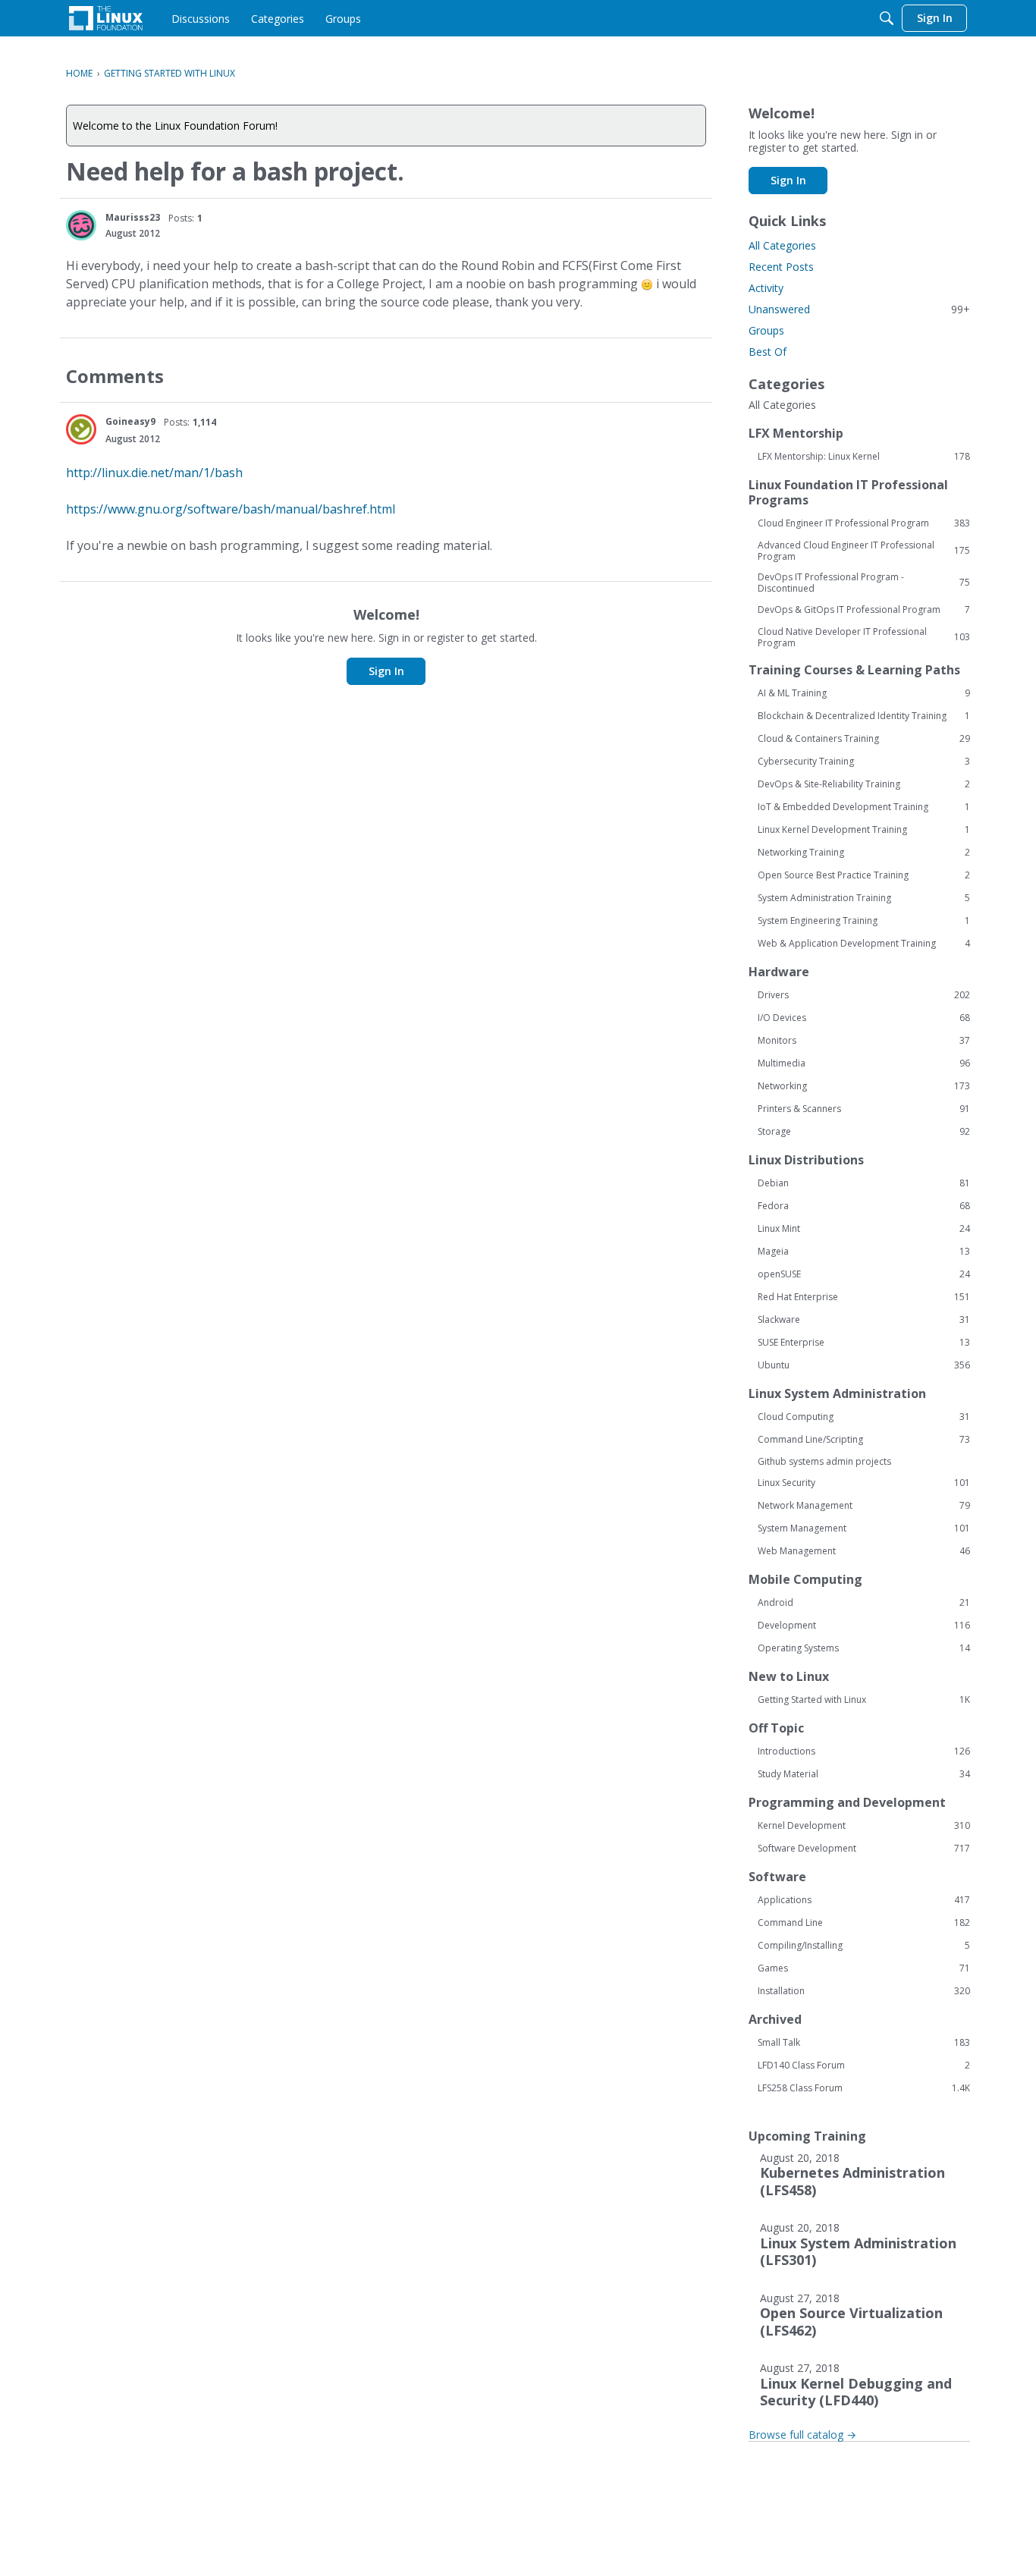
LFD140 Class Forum (864, 2066)
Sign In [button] (386, 671)
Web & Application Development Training (864, 944)
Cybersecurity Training (864, 762)
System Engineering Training (864, 921)
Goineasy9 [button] (130, 421)
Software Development (864, 1849)
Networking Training (864, 853)
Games (864, 1968)
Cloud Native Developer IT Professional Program (864, 637)
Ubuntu (864, 1365)
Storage (864, 1132)
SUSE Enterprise (864, 1343)
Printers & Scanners (864, 1109)
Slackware (864, 1320)
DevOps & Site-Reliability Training (864, 784)
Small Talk (864, 2043)
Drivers (864, 995)
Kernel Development (864, 1826)
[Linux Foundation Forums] (106, 18)
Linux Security (864, 1483)
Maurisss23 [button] (133, 217)
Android (864, 1603)
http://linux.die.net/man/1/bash (154, 473)
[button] (81, 225)
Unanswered (859, 309)
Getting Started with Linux (864, 1700)
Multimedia (864, 1063)
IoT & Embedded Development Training (864, 807)
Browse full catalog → (802, 2435)
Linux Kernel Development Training (864, 830)
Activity (766, 288)
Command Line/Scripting (864, 1440)
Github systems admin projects (824, 1461)
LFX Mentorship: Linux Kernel (864, 457)
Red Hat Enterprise (864, 1297)
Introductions (864, 1751)
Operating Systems (864, 1648)
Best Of (768, 352)
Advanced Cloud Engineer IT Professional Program (864, 551)
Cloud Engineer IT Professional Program (864, 523)
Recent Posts (781, 267)
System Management (864, 1528)
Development (864, 1626)
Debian (864, 1183)
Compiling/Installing (864, 1946)
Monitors (864, 1041)
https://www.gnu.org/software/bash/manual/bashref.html (231, 509)
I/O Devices (864, 1018)
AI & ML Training (864, 693)
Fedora (864, 1206)
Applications (864, 1900)
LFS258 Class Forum (864, 2088)
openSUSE (864, 1274)
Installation (864, 1991)
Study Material (864, 1774)
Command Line (864, 1923)
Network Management (864, 1506)
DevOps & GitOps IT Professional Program (864, 610)
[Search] (887, 18)
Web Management (864, 1551)
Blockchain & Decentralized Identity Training (864, 716)
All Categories (782, 245)
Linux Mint (864, 1229)
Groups (766, 330)
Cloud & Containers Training (864, 739)
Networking (864, 1086)
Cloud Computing (864, 1417)
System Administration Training (864, 898)
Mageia (864, 1252)
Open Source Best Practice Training (864, 875)
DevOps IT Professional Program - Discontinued (864, 583)
